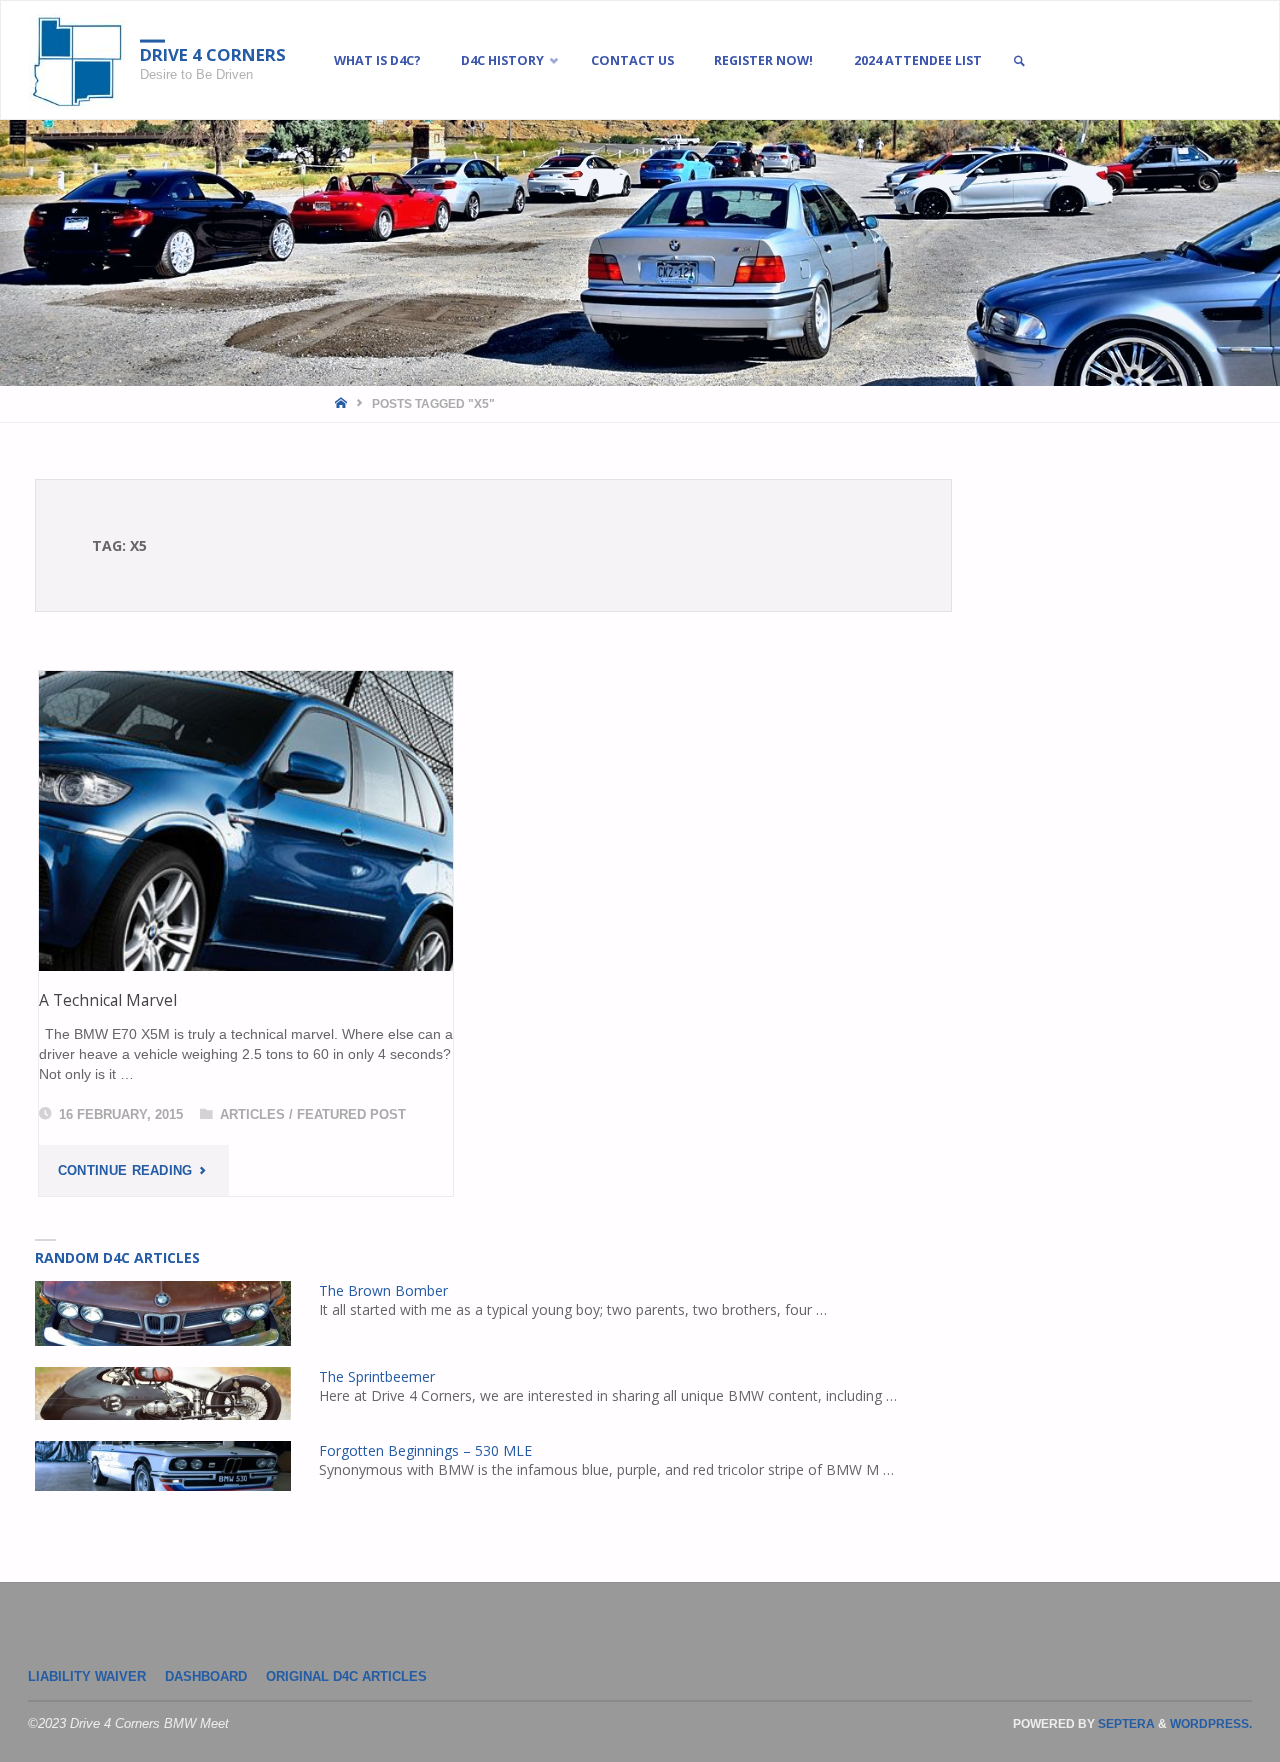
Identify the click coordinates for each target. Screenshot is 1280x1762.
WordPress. (1211, 1724)
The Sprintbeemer (377, 1376)
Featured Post (351, 1115)
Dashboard (206, 1677)
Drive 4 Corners (213, 54)
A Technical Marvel (108, 1000)
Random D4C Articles (117, 1257)
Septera (1125, 1724)
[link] (1019, 61)
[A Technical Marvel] (246, 821)
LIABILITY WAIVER (87, 1677)
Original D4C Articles (346, 1677)
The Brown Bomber (383, 1290)
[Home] (342, 404)
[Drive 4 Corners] (77, 61)
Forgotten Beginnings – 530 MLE (425, 1450)
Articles (252, 1115)
